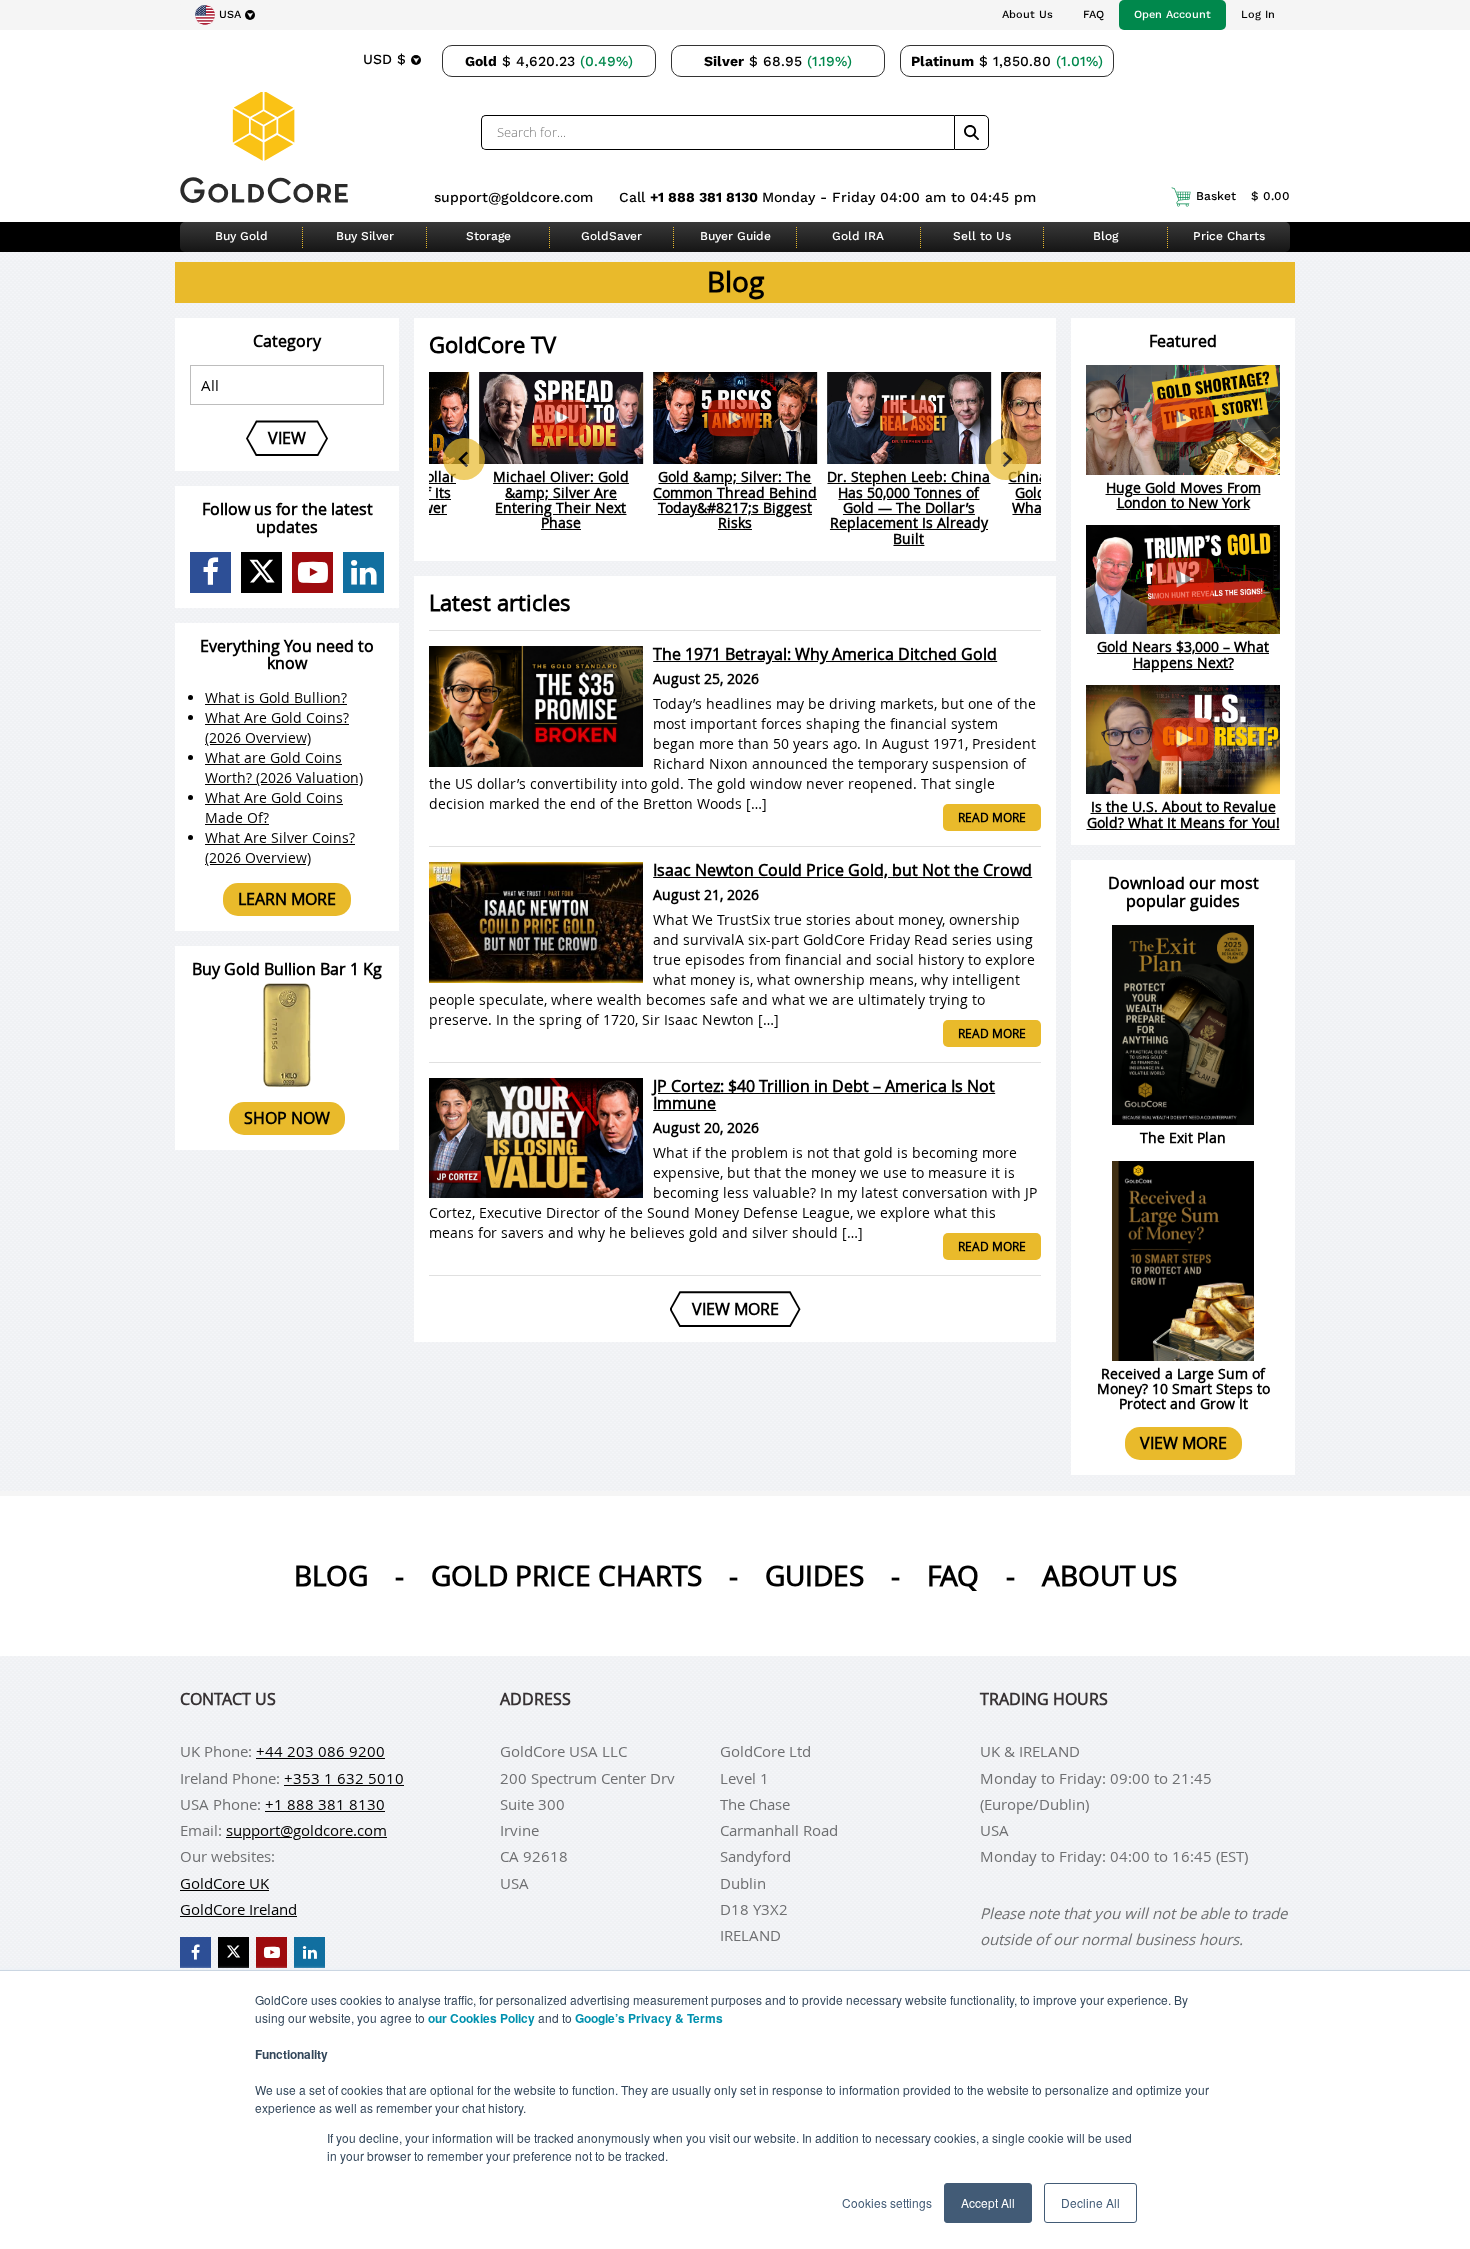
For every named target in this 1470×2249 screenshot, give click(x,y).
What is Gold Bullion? (276, 697)
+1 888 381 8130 (706, 197)
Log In (1258, 14)
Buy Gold (241, 236)
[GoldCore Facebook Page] (210, 572)
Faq (953, 1575)
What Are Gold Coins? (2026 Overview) (277, 727)
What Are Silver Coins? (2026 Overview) (280, 847)
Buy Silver (365, 236)
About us (1109, 1575)
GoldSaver (611, 236)
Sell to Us (982, 236)
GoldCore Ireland (238, 1909)
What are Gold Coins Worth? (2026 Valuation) (284, 767)
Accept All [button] (988, 2202)
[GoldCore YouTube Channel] (312, 572)
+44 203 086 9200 (320, 1751)
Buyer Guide (735, 236)
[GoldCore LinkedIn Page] (363, 572)
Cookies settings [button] (887, 2202)
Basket (1243, 196)
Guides (814, 1575)
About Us (1027, 14)
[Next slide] (1006, 459)
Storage (488, 236)
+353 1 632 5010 (344, 1778)
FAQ (1093, 14)
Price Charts (1229, 236)
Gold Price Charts (566, 1575)
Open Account (1172, 14)
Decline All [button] (1090, 2202)
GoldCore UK (224, 1883)
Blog (1105, 236)
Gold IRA (858, 236)
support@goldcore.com (513, 197)
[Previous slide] (464, 459)
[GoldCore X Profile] (261, 572)
